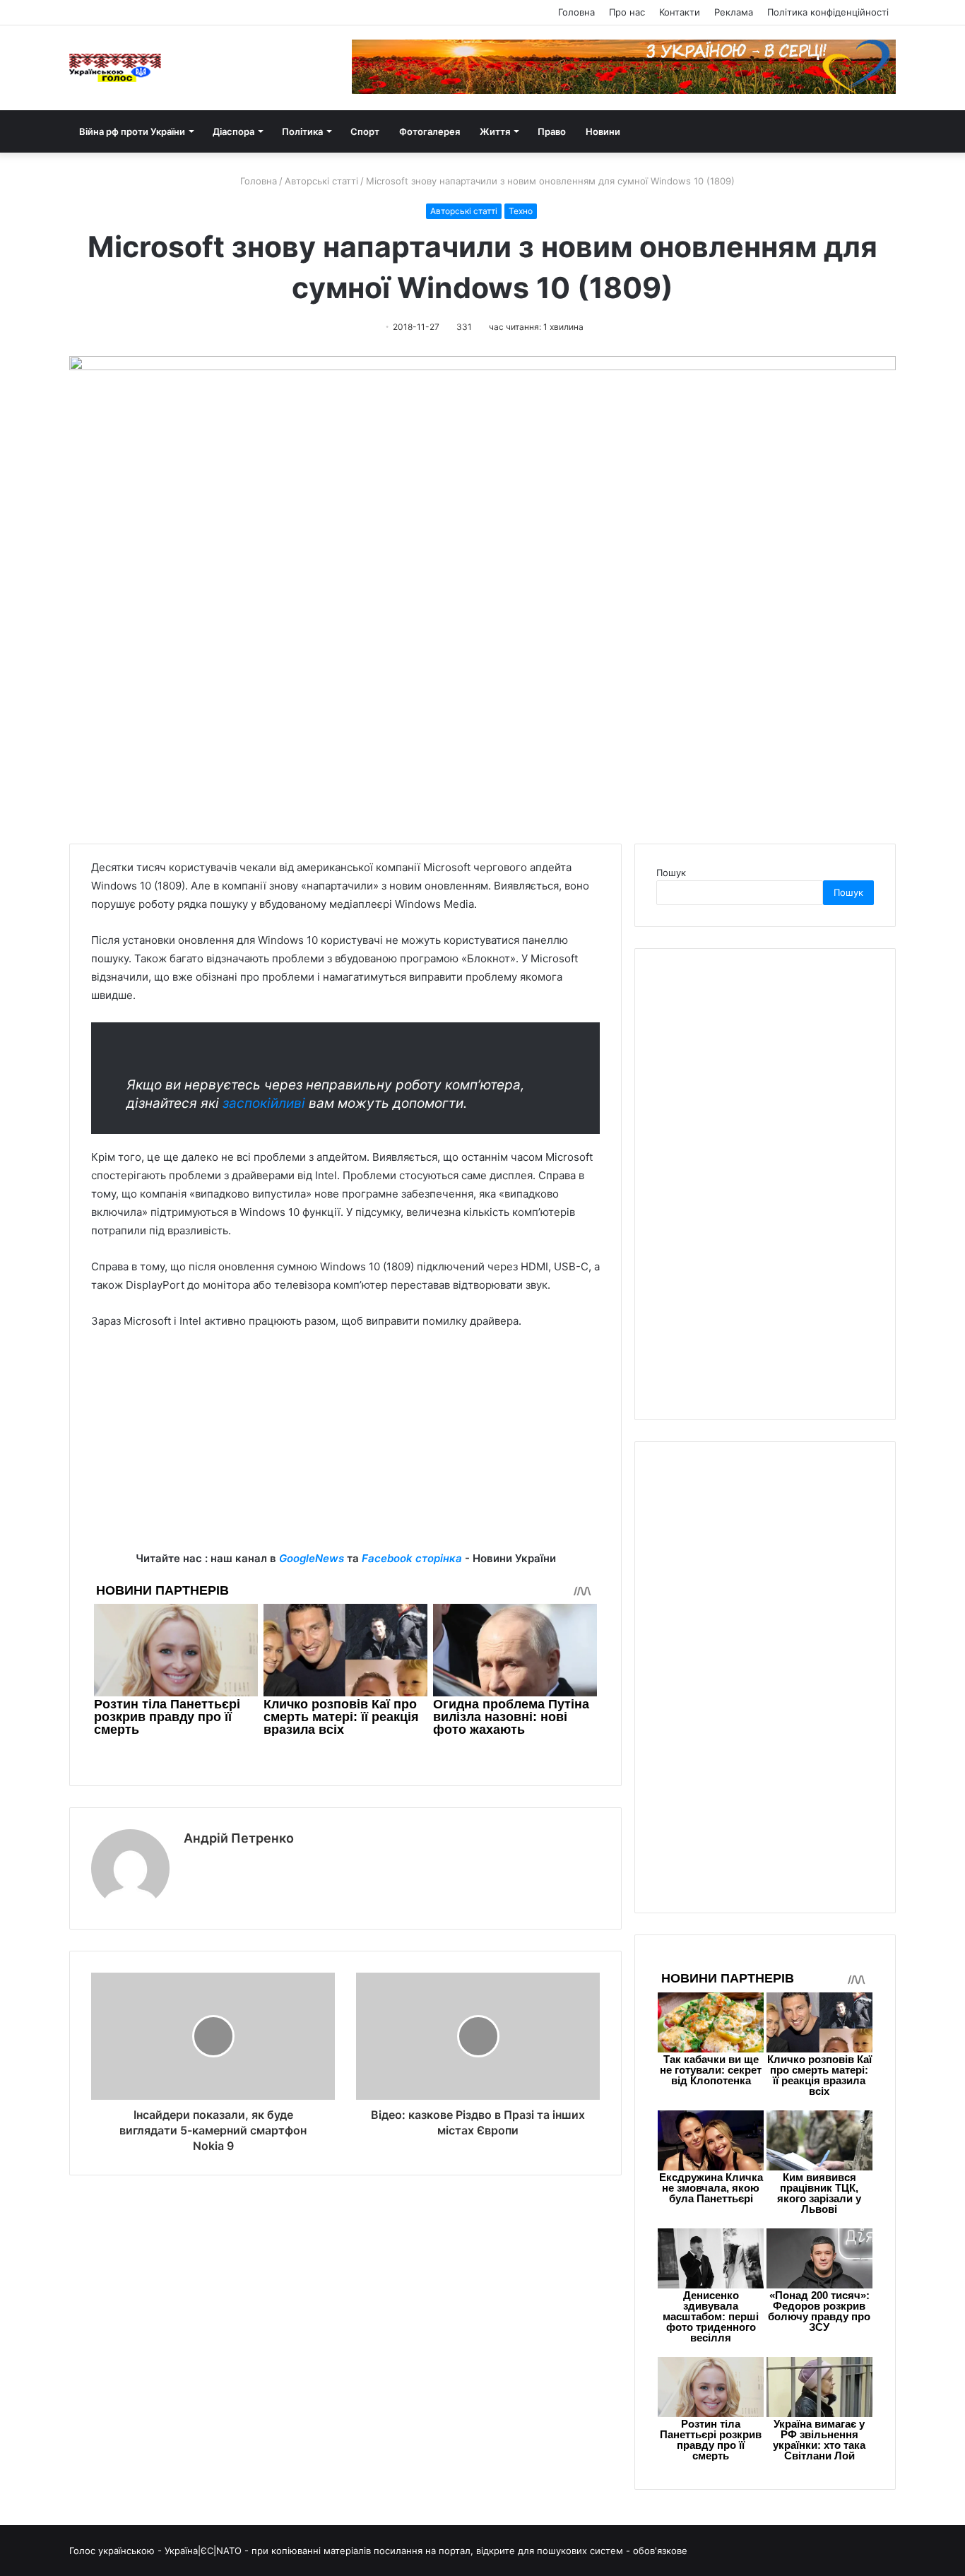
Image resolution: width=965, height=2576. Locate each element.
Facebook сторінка (412, 1558)
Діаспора (233, 131)
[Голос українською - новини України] (115, 68)
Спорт (365, 131)
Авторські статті (321, 181)
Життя (495, 131)
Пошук (671, 873)
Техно (521, 211)
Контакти (680, 12)
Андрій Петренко (239, 1838)
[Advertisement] (345, 1451)
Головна (576, 12)
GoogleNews (312, 1558)
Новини (603, 131)
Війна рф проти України (132, 131)
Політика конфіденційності (828, 12)
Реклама (734, 12)
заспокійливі (264, 1103)
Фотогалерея (430, 131)
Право (552, 131)
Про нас (627, 12)
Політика (302, 131)
